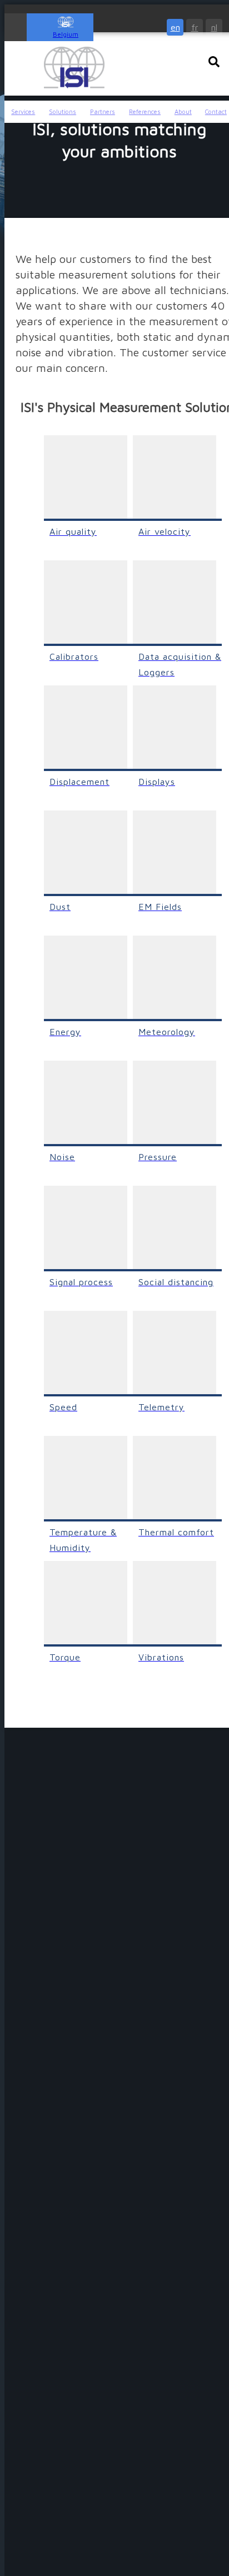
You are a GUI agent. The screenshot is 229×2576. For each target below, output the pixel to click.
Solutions (63, 111)
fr (195, 27)
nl (214, 27)
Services (23, 111)
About (183, 111)
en (175, 27)
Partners (103, 111)
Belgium (66, 34)
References (145, 111)
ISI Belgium (74, 68)
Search (214, 62)
